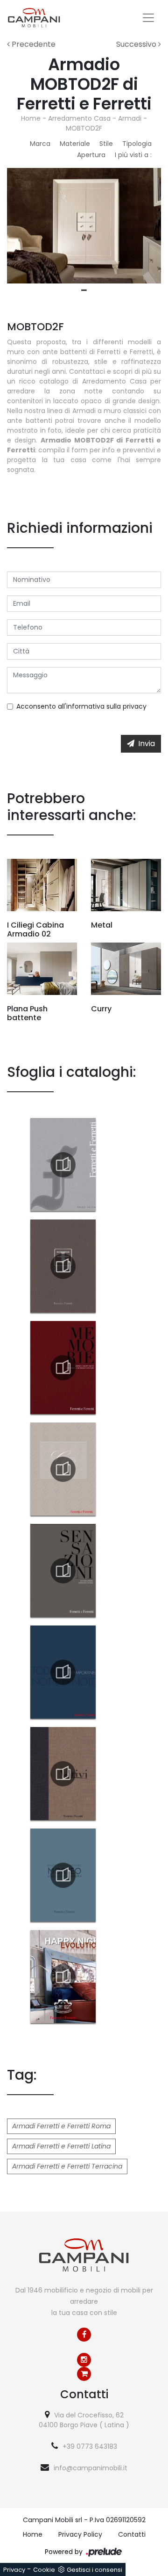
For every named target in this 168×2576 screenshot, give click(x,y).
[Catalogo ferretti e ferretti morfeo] (63, 1875)
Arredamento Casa (79, 118)
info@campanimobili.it (91, 2468)
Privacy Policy (80, 2534)
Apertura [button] (91, 155)
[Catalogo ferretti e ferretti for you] (63, 1266)
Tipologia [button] (137, 144)
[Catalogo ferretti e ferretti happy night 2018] (63, 1977)
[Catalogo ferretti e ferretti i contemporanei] (63, 1672)
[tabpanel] (84, 226)
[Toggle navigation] (148, 18)
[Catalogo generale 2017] (63, 1165)
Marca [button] (40, 144)
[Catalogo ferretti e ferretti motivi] (63, 1774)
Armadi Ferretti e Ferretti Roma (61, 2126)
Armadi (130, 118)
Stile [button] (106, 144)
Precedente (33, 44)
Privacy (14, 2570)
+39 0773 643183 (90, 2446)
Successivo (137, 44)
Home (31, 118)
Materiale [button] (75, 144)
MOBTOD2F (84, 128)
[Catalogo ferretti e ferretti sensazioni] (63, 1571)
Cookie (44, 2570)
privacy (135, 706)
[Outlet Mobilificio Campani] (84, 2374)
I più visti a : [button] (133, 155)
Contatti (132, 2534)
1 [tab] (84, 290)
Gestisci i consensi (94, 2570)
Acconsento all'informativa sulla (81, 706)
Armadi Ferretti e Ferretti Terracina (67, 2166)
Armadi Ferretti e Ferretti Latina (61, 2146)
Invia (147, 744)
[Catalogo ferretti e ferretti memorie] (63, 1368)
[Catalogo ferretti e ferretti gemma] (63, 1469)
